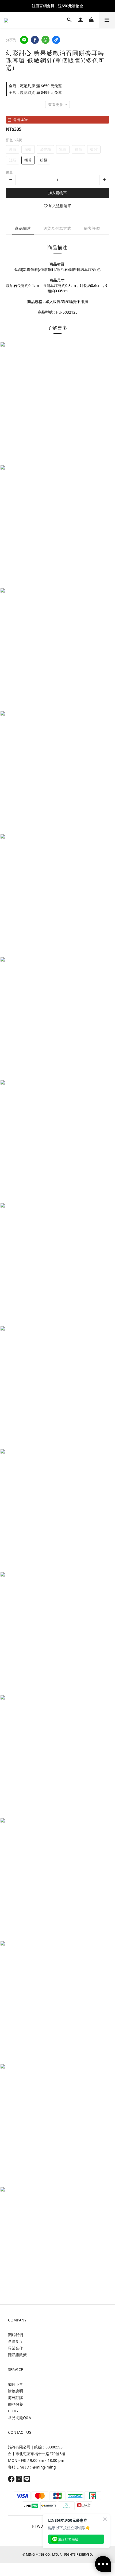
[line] (24, 40)
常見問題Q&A (20, 2418)
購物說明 (16, 2391)
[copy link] (56, 40)
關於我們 (16, 2335)
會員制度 (16, 2341)
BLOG (13, 2411)
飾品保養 (16, 2404)
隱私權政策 (17, 2355)
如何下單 (16, 2384)
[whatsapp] (45, 40)
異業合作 (16, 2348)
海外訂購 (16, 2398)
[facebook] (35, 40)
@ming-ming (44, 2467)
